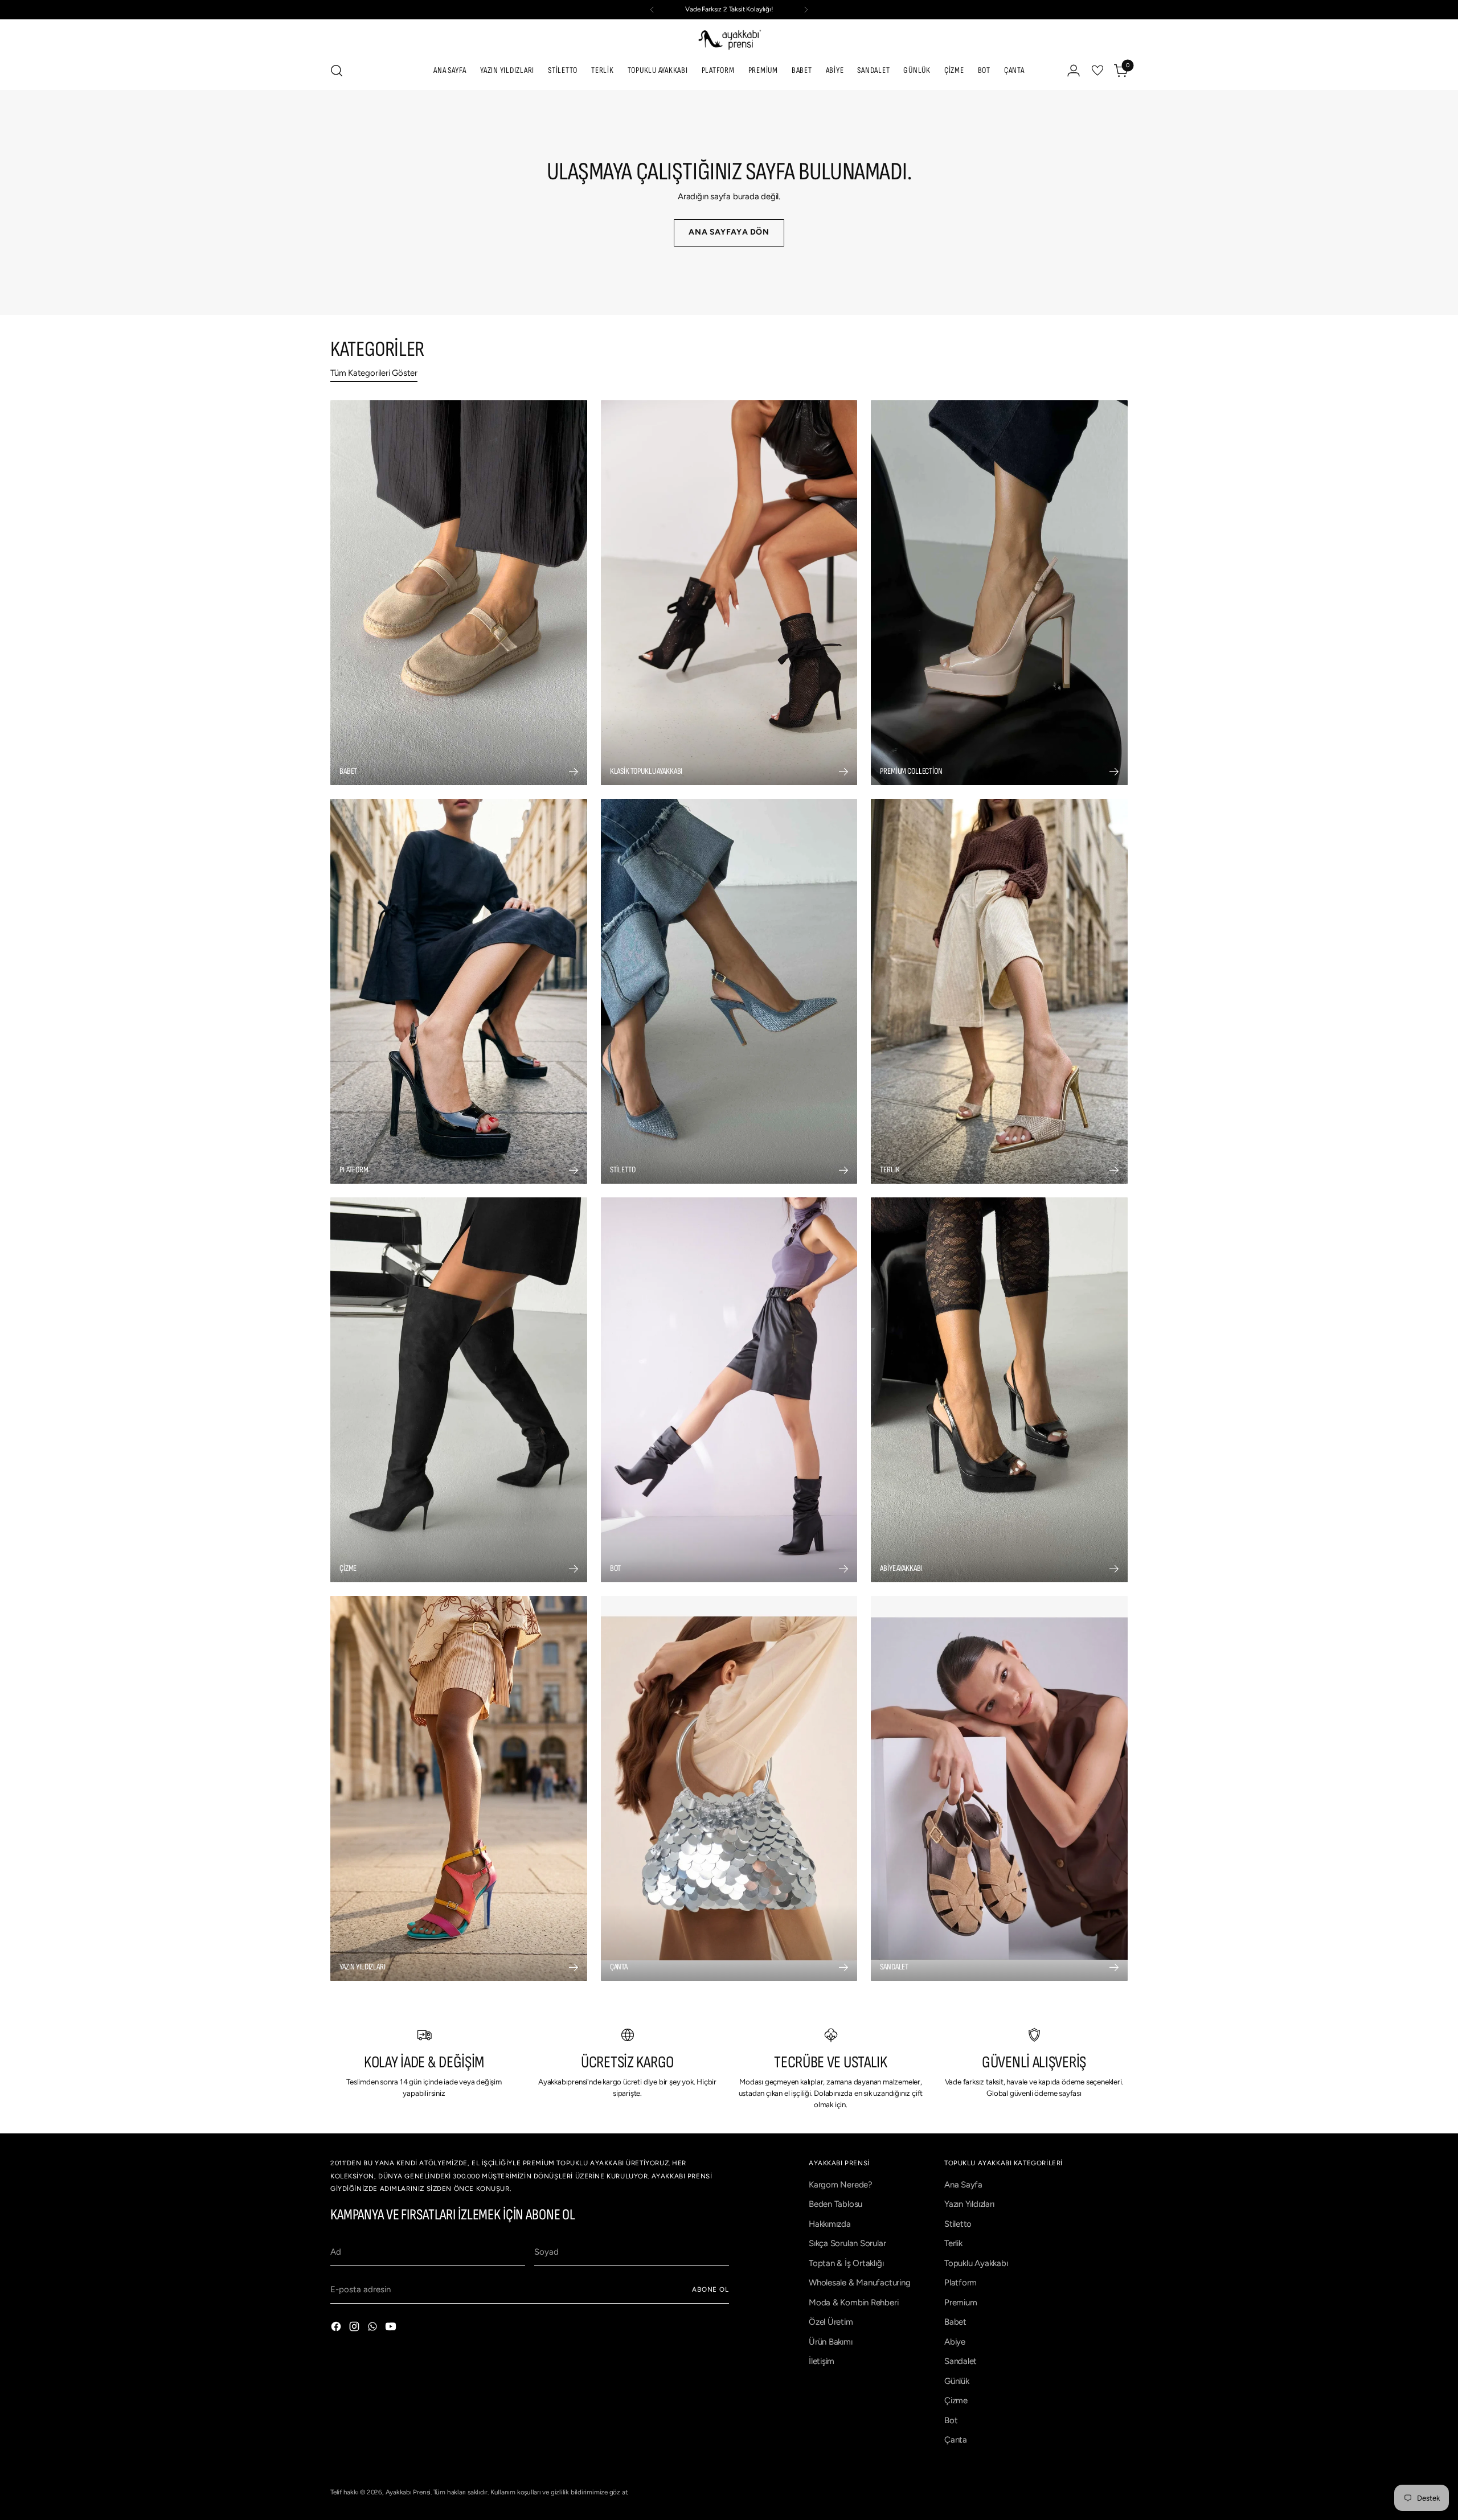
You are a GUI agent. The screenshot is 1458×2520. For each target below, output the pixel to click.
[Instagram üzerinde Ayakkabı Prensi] (355, 2328)
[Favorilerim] (1097, 71)
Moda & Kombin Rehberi (853, 2303)
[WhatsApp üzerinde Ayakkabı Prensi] (374, 2328)
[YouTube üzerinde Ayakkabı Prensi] (392, 2328)
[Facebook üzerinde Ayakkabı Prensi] (337, 2328)
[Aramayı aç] (337, 71)
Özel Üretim (831, 2322)
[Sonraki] (806, 10)
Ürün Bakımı (831, 2342)
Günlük (957, 2381)
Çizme (956, 2400)
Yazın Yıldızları (969, 2204)
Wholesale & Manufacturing (859, 2283)
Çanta (956, 2440)
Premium (961, 2303)
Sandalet (961, 2361)
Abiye (955, 2342)
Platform (961, 2283)
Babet (955, 2322)
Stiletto (958, 2224)
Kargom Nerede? (841, 2185)
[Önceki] (652, 10)
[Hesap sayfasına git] (1074, 71)
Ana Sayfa (963, 2185)
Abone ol (710, 2289)
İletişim (822, 2361)
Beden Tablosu (836, 2204)
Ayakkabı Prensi (408, 2492)
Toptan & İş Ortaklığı (846, 2263)
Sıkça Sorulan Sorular (847, 2243)
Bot (951, 2420)
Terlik (953, 2243)
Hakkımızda (830, 2224)
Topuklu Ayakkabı (976, 2263)
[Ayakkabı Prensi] (729, 39)
